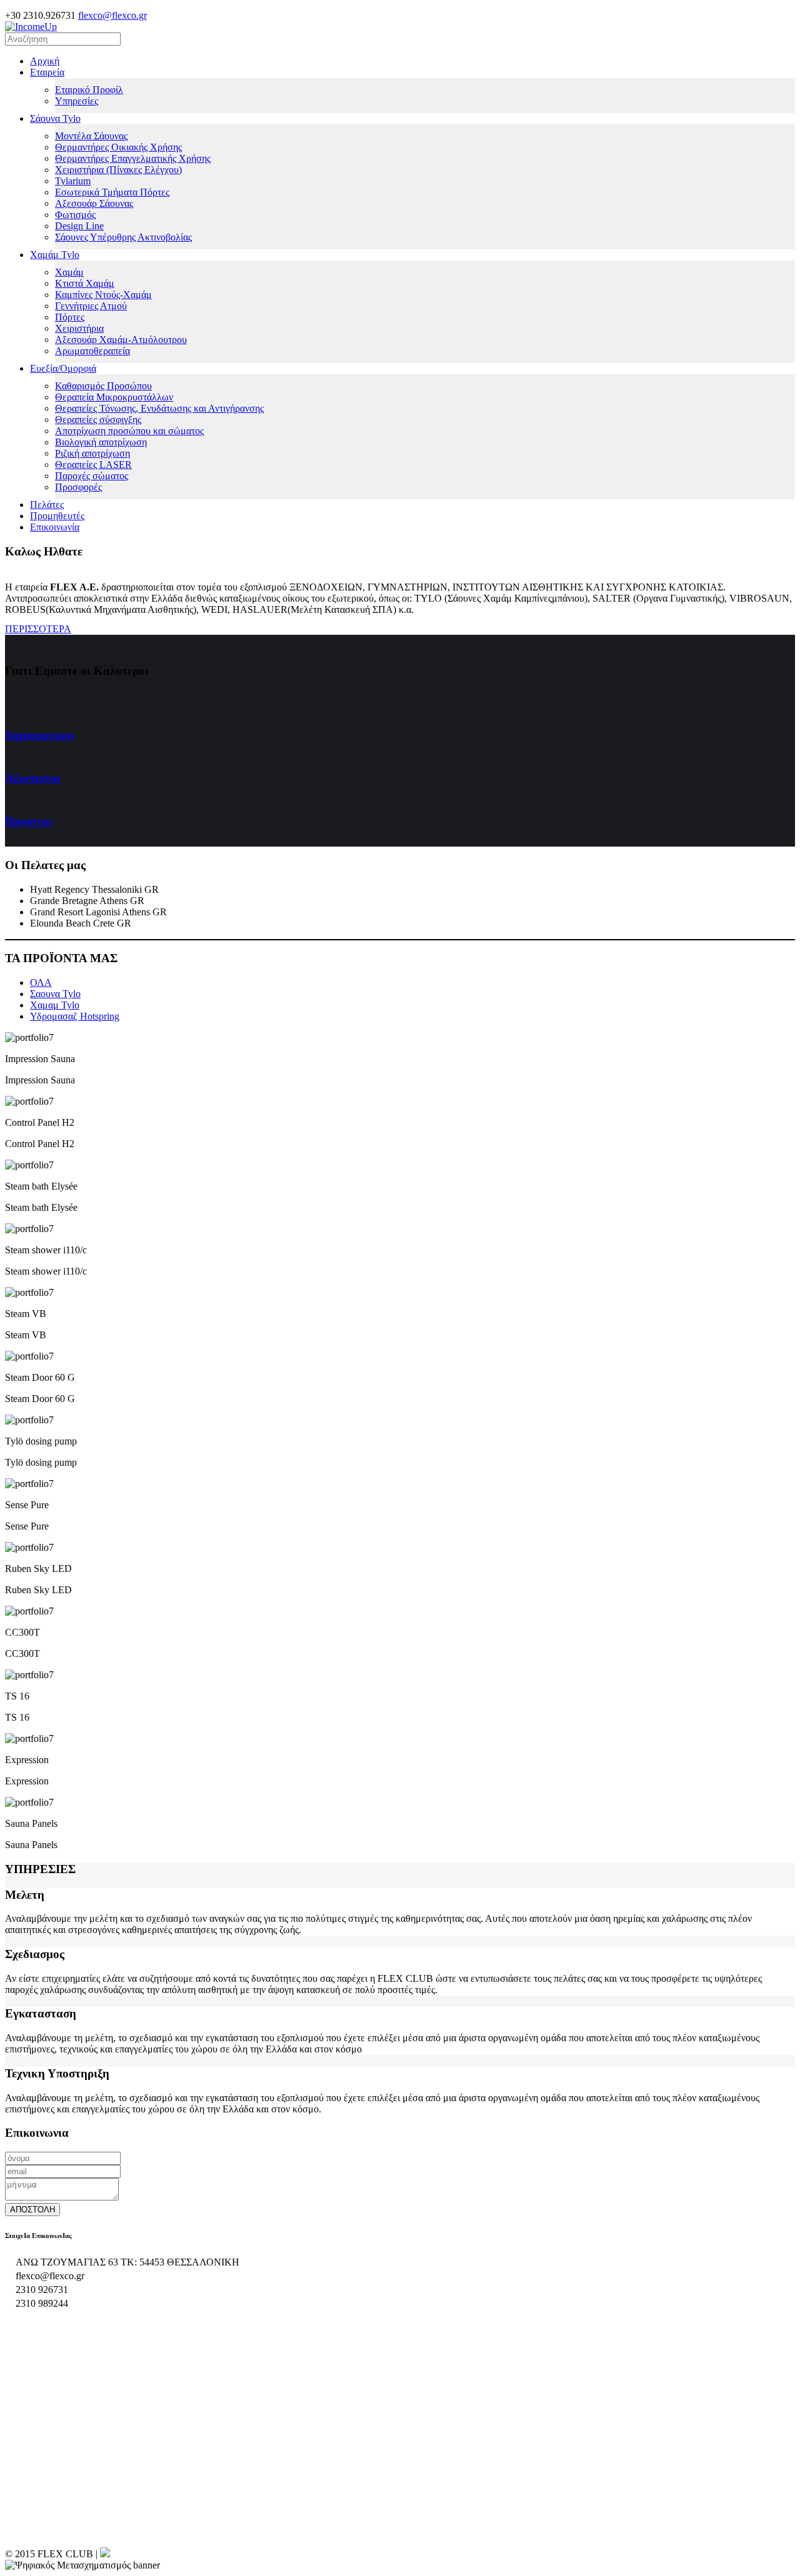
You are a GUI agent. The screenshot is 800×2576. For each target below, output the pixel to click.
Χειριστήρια (79, 328)
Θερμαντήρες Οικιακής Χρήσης (118, 147)
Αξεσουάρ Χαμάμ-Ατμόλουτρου (121, 340)
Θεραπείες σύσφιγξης (98, 420)
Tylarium (73, 181)
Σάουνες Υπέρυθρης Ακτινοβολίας (123, 237)
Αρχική (45, 61)
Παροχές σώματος (92, 476)
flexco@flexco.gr (112, 15)
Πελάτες (47, 505)
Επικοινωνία (55, 527)
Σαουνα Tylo (55, 994)
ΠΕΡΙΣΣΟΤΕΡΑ (38, 629)
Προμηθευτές (57, 516)
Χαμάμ (69, 272)
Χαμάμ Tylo (55, 255)
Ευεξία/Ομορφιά (63, 368)
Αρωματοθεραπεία (92, 351)
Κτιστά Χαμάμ (85, 283)
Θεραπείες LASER (93, 465)
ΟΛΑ (41, 982)
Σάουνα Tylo (55, 118)
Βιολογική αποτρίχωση (101, 442)
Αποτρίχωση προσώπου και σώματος (129, 431)
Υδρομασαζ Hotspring (75, 1016)
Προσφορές (78, 487)
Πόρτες (70, 317)
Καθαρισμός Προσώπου (103, 386)
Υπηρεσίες (77, 101)
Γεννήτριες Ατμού (91, 306)
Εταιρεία (47, 72)
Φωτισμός (75, 215)
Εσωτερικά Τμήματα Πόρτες (112, 192)
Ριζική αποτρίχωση (92, 453)
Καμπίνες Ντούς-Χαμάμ (103, 295)
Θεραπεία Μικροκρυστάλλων (114, 397)
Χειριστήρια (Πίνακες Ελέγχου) (118, 170)
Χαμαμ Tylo (55, 1005)
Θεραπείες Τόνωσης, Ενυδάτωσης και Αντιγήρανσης (159, 408)
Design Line (79, 226)
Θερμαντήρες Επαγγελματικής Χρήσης (133, 158)
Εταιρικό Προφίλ (89, 90)
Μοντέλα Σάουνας (91, 136)
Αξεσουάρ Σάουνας (94, 203)
